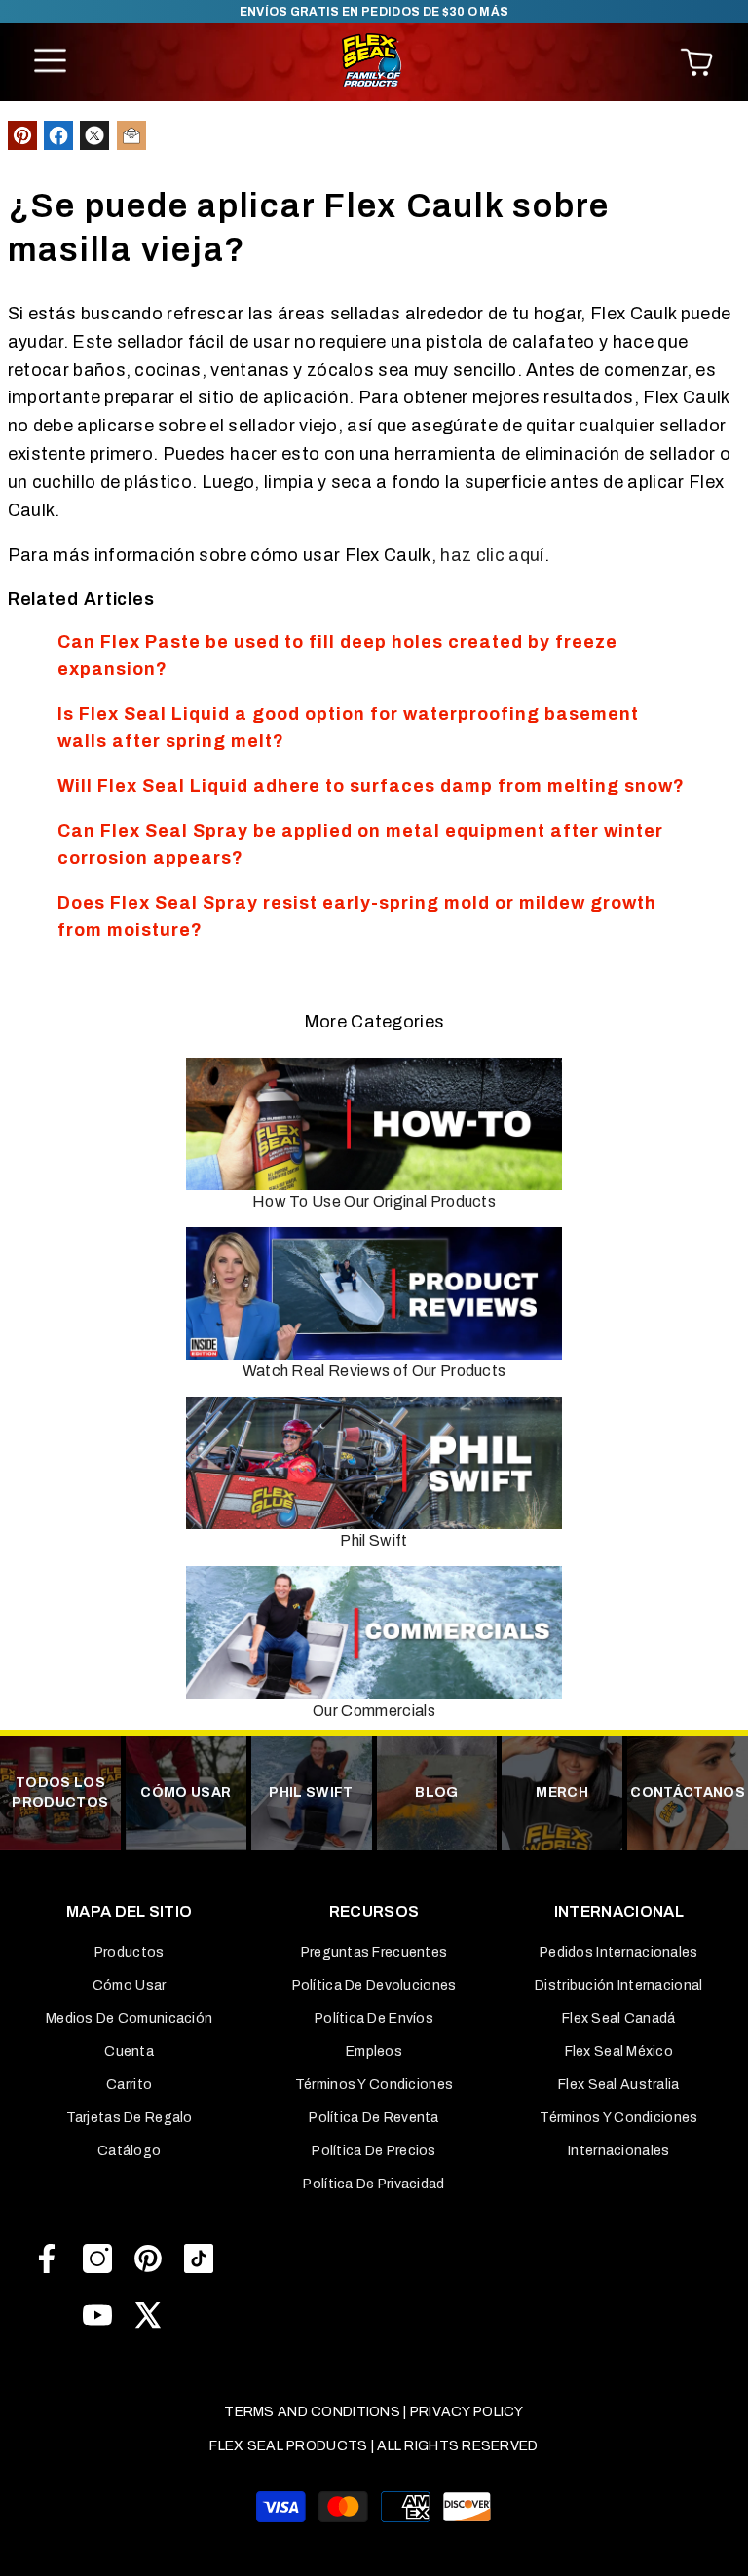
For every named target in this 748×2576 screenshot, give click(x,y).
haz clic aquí (492, 555)
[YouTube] (97, 2315)
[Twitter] (148, 2315)
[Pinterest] (148, 2259)
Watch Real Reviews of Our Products (374, 1371)
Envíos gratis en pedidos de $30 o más (374, 12)
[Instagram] (97, 2259)
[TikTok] (199, 2259)
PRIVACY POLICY (467, 2412)
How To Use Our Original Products (374, 1201)
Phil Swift (374, 1540)
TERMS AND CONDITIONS (312, 2412)
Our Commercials (374, 1711)
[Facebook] (47, 2259)
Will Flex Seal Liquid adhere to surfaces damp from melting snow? (371, 786)
